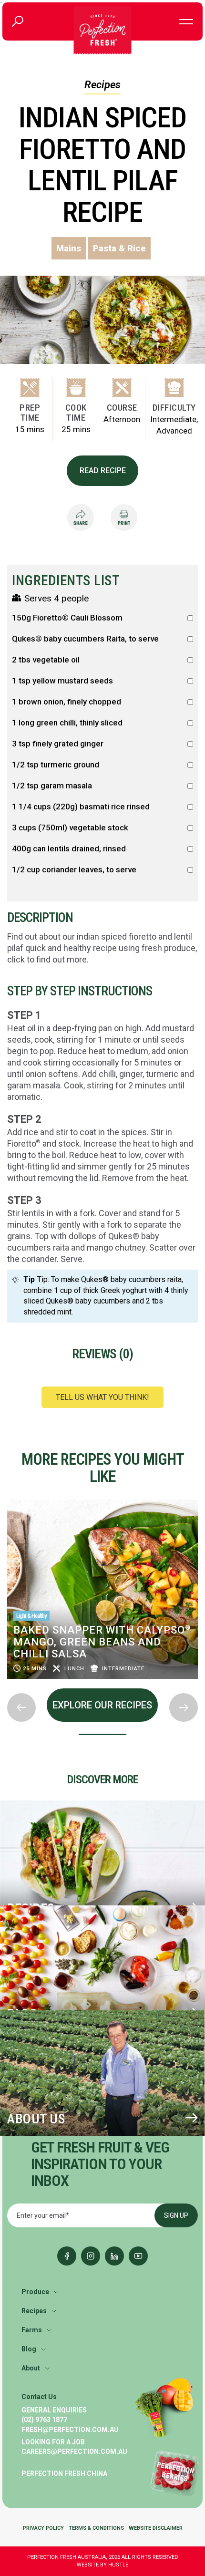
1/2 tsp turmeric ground (56, 765)
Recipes (102, 85)
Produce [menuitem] (35, 2292)
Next (8, 1686)
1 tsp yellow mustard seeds (62, 681)
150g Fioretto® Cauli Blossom (67, 618)
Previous (8, 1497)
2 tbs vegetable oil (46, 660)
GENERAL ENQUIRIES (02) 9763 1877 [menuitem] (54, 2415)
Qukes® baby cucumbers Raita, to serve (85, 639)
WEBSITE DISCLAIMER (156, 2528)
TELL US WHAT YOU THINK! (102, 1397)
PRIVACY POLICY (43, 2528)
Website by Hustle (102, 2565)
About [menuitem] (31, 2368)
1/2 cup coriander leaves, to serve (74, 870)
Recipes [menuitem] (34, 2311)
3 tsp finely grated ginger (58, 744)
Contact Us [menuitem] (39, 2397)
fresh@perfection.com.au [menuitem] (70, 2430)
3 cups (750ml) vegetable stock (70, 828)
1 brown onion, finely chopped (67, 702)
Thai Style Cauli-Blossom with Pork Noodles (93, 1648)
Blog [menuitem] (29, 2349)
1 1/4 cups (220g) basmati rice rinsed (81, 807)
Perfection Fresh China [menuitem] (64, 2473)
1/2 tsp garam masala (52, 786)
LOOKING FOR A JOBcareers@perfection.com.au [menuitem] (74, 2447)
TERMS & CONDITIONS (96, 2528)
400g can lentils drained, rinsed (69, 849)
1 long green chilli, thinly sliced (67, 723)
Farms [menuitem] (32, 2330)
